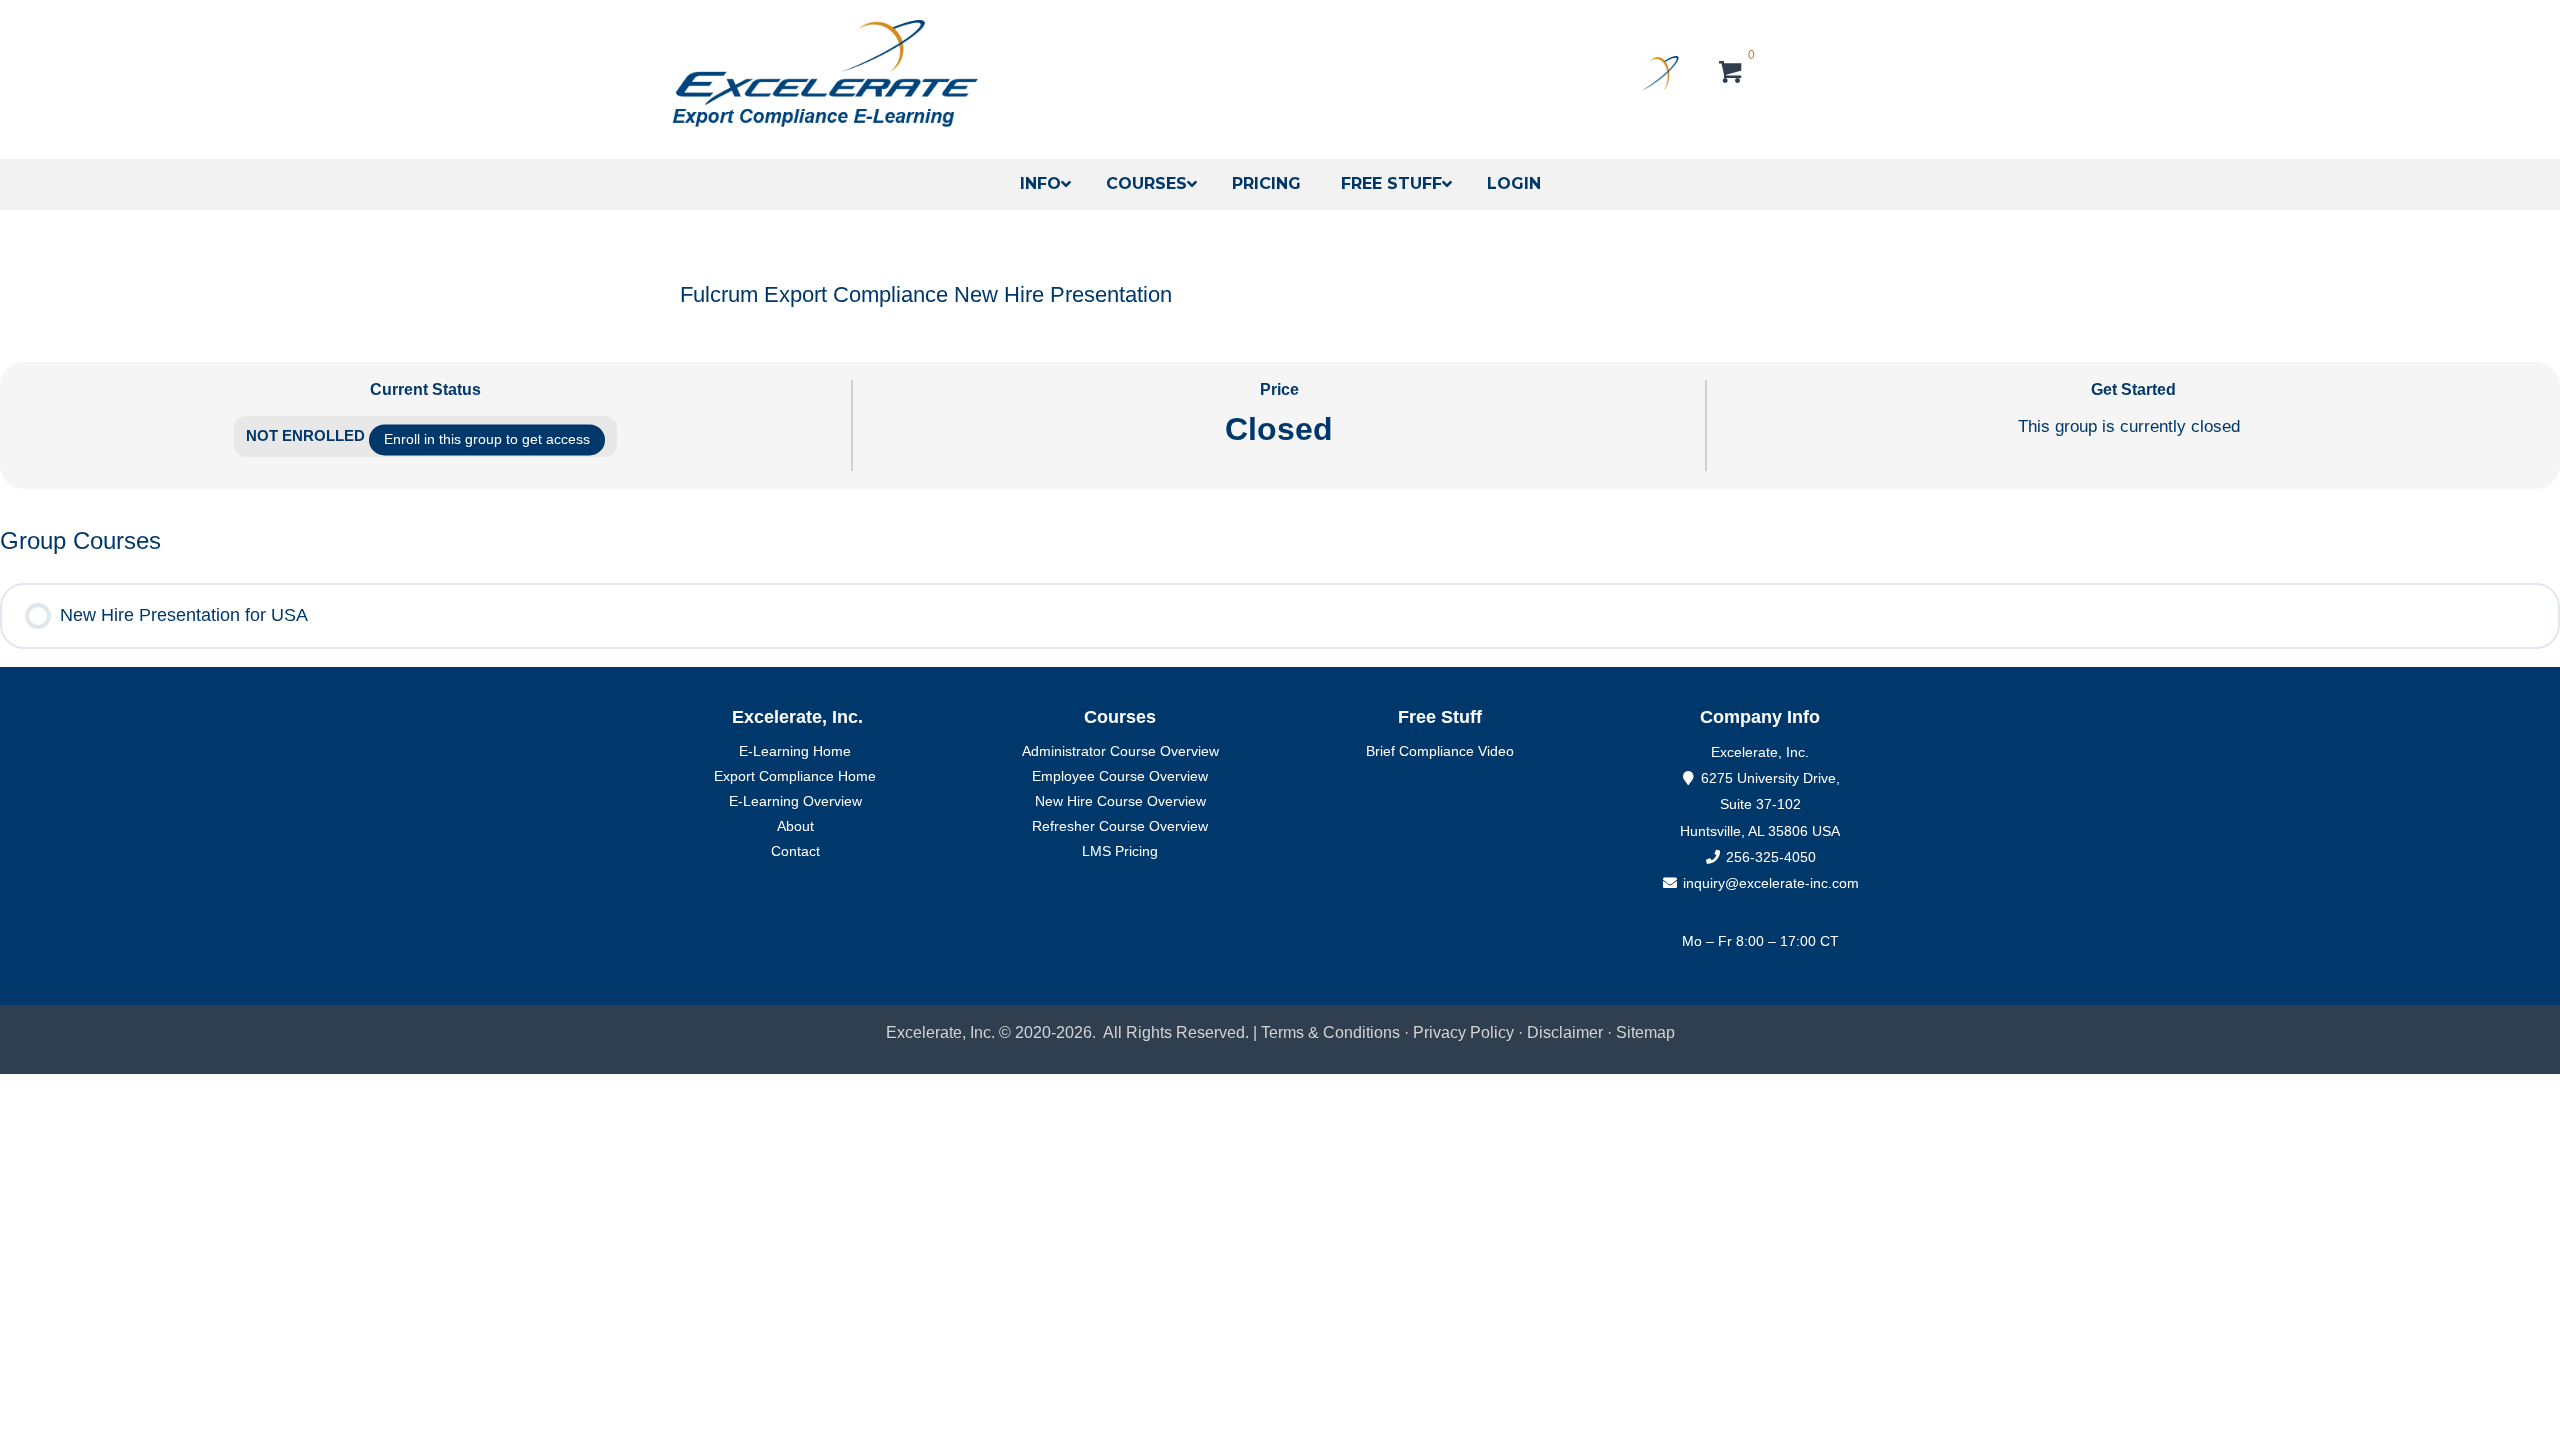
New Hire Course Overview (1120, 801)
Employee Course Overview (1120, 776)
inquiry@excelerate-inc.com (1769, 883)
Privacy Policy (1463, 1032)
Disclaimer (1567, 1032)
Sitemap (1645, 1032)
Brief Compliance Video (1440, 751)
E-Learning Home (795, 751)
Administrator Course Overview (1120, 751)
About (795, 826)
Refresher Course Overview (1120, 826)
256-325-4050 (1771, 857)
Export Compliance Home (795, 776)
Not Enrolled (307, 435)
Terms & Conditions (1330, 1032)
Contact (795, 851)
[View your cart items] (1731, 75)
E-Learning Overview (795, 801)
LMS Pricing (1120, 851)
